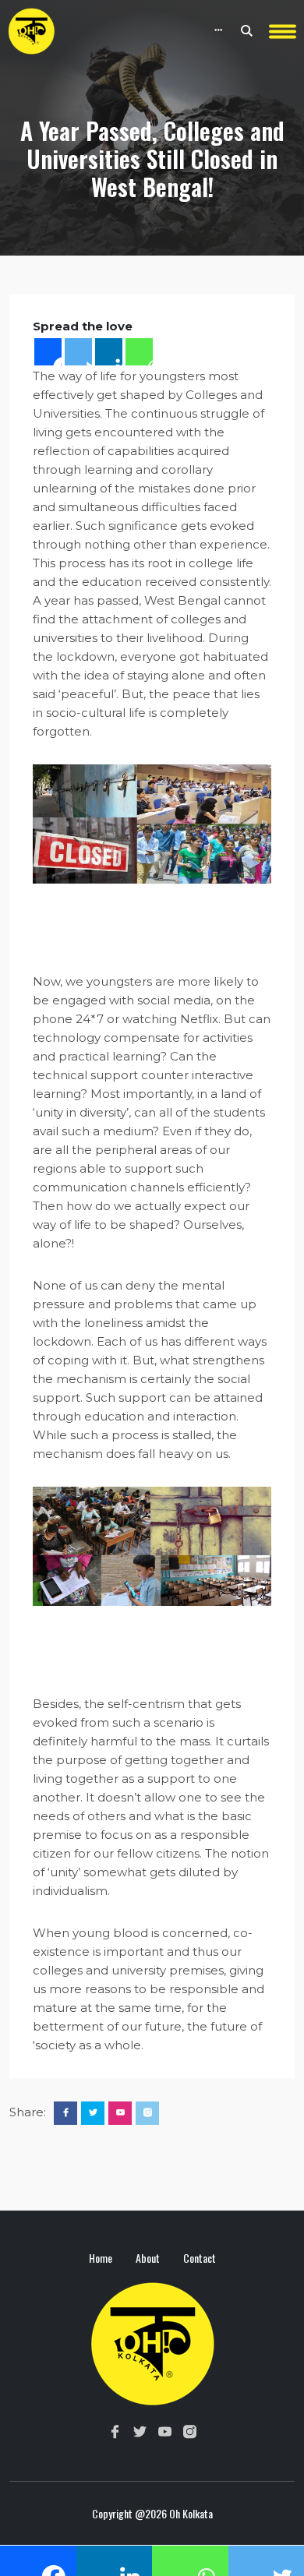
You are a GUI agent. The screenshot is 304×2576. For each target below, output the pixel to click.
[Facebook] (48, 352)
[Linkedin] (109, 352)
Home (101, 2258)
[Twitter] (78, 352)
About (148, 2258)
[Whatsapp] (139, 352)
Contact (200, 2258)
